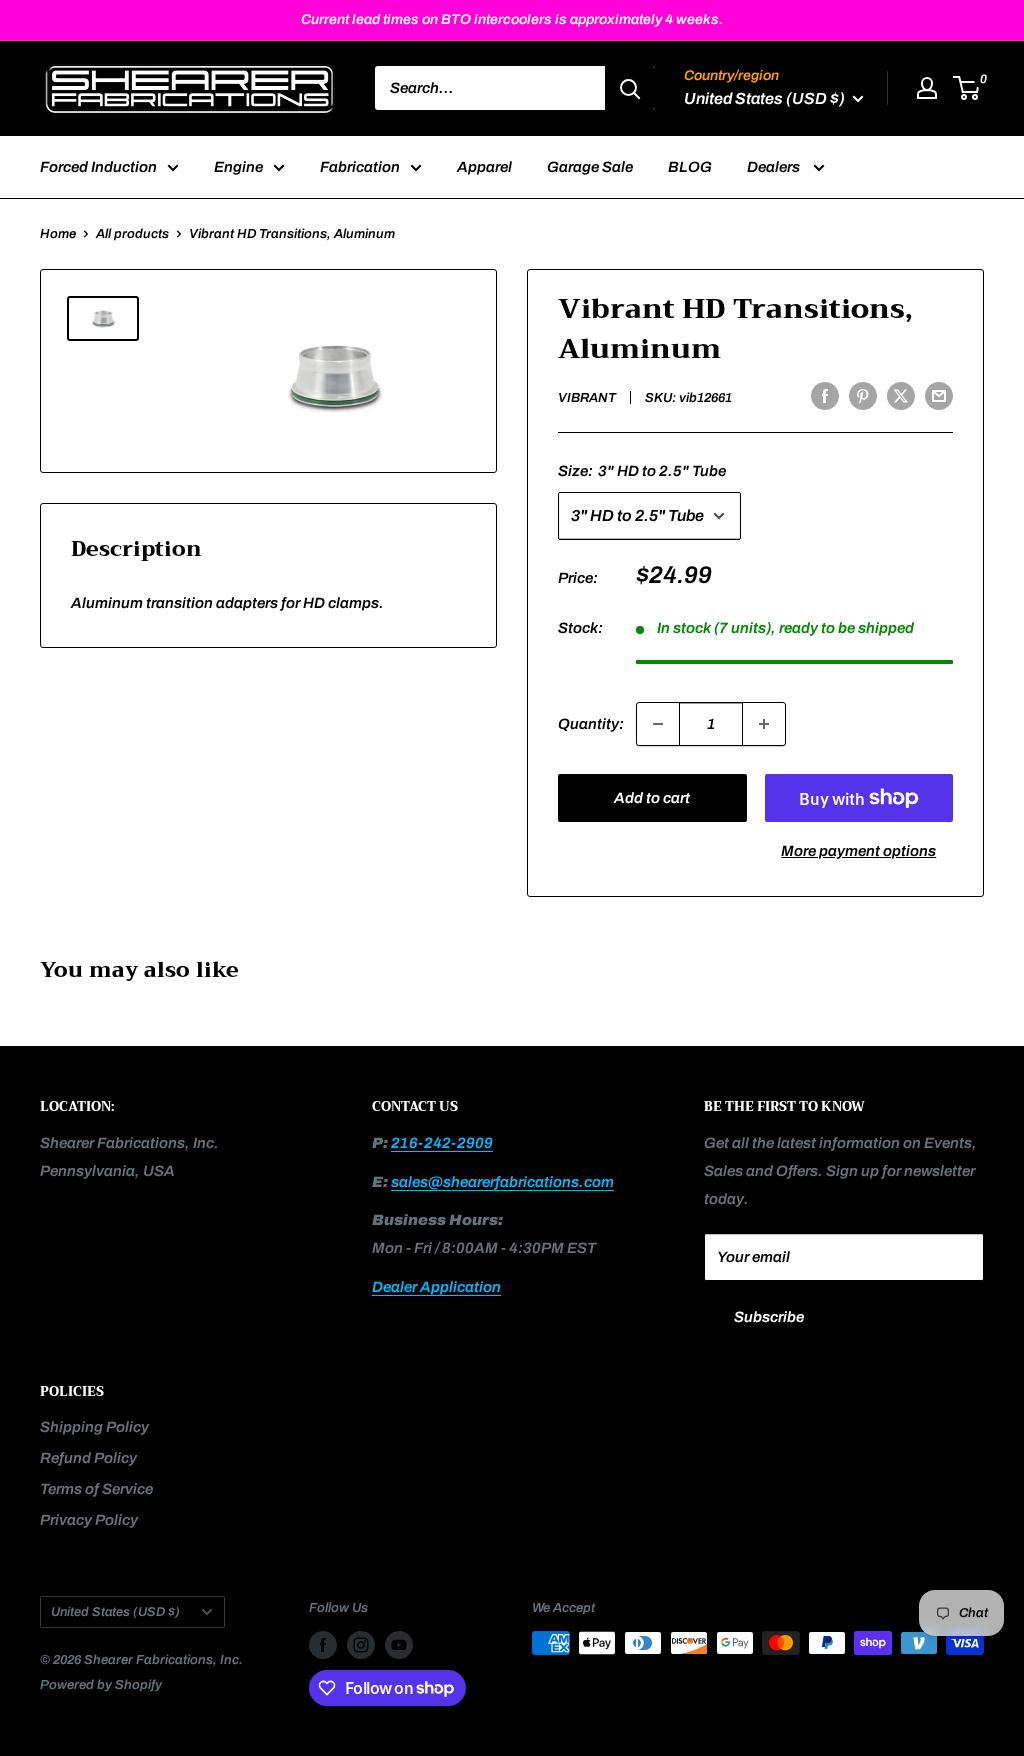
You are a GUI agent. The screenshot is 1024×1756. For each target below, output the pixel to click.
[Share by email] (939, 395)
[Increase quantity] (764, 724)
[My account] (927, 88)
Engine (238, 167)
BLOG (690, 167)
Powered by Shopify (101, 1685)
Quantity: (591, 724)
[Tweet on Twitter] (901, 395)
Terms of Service (96, 1489)
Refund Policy (88, 1458)
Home (58, 234)
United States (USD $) (115, 1612)
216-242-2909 (442, 1143)
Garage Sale (590, 167)
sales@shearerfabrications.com (502, 1182)
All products (132, 234)
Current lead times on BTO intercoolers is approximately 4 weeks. (512, 19)
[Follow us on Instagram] (361, 1645)
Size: (642, 471)
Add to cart (652, 798)
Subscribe (769, 1317)
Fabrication (360, 167)
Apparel (484, 167)
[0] (967, 88)
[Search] (630, 88)
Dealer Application (436, 1287)
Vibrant (587, 398)
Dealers (775, 167)
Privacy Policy (89, 1520)
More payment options (858, 851)
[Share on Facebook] (825, 395)
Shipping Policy (94, 1427)
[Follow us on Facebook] (323, 1645)
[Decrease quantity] (658, 724)
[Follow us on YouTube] (399, 1645)
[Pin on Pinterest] (863, 395)
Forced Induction (98, 167)
